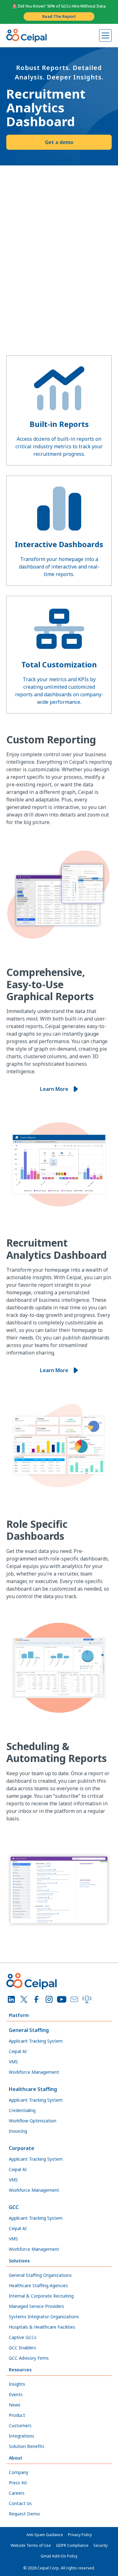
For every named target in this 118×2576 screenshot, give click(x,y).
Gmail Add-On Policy (59, 2556)
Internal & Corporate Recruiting (41, 2296)
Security (101, 2545)
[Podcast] (87, 1999)
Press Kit (18, 2483)
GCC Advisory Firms (29, 2358)
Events (16, 2394)
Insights (17, 2384)
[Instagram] (49, 1999)
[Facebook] (37, 1999)
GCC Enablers (22, 2348)
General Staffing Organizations (40, 2275)
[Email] (74, 1999)
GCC (14, 2207)
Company (19, 2472)
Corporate (22, 2148)
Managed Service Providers (37, 2306)
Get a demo (59, 142)
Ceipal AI (18, 2051)
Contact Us (20, 2503)
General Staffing (29, 2030)
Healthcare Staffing (33, 2089)
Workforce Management (34, 2072)
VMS (13, 2062)
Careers (17, 2493)
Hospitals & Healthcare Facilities (42, 2327)
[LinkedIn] (11, 1999)
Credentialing (22, 2110)
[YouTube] (62, 1999)
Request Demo (24, 2514)
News (15, 2405)
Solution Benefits (27, 2446)
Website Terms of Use (31, 2545)
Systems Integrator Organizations (44, 2317)
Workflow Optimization (33, 2121)
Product (17, 2415)
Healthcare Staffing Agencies (38, 2285)
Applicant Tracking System (36, 2041)
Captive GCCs (23, 2337)
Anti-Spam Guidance (45, 2535)
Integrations (22, 2436)
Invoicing (18, 2131)
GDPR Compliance (72, 2545)
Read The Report (59, 16)
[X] (24, 1999)
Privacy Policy (80, 2535)
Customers (20, 2425)
